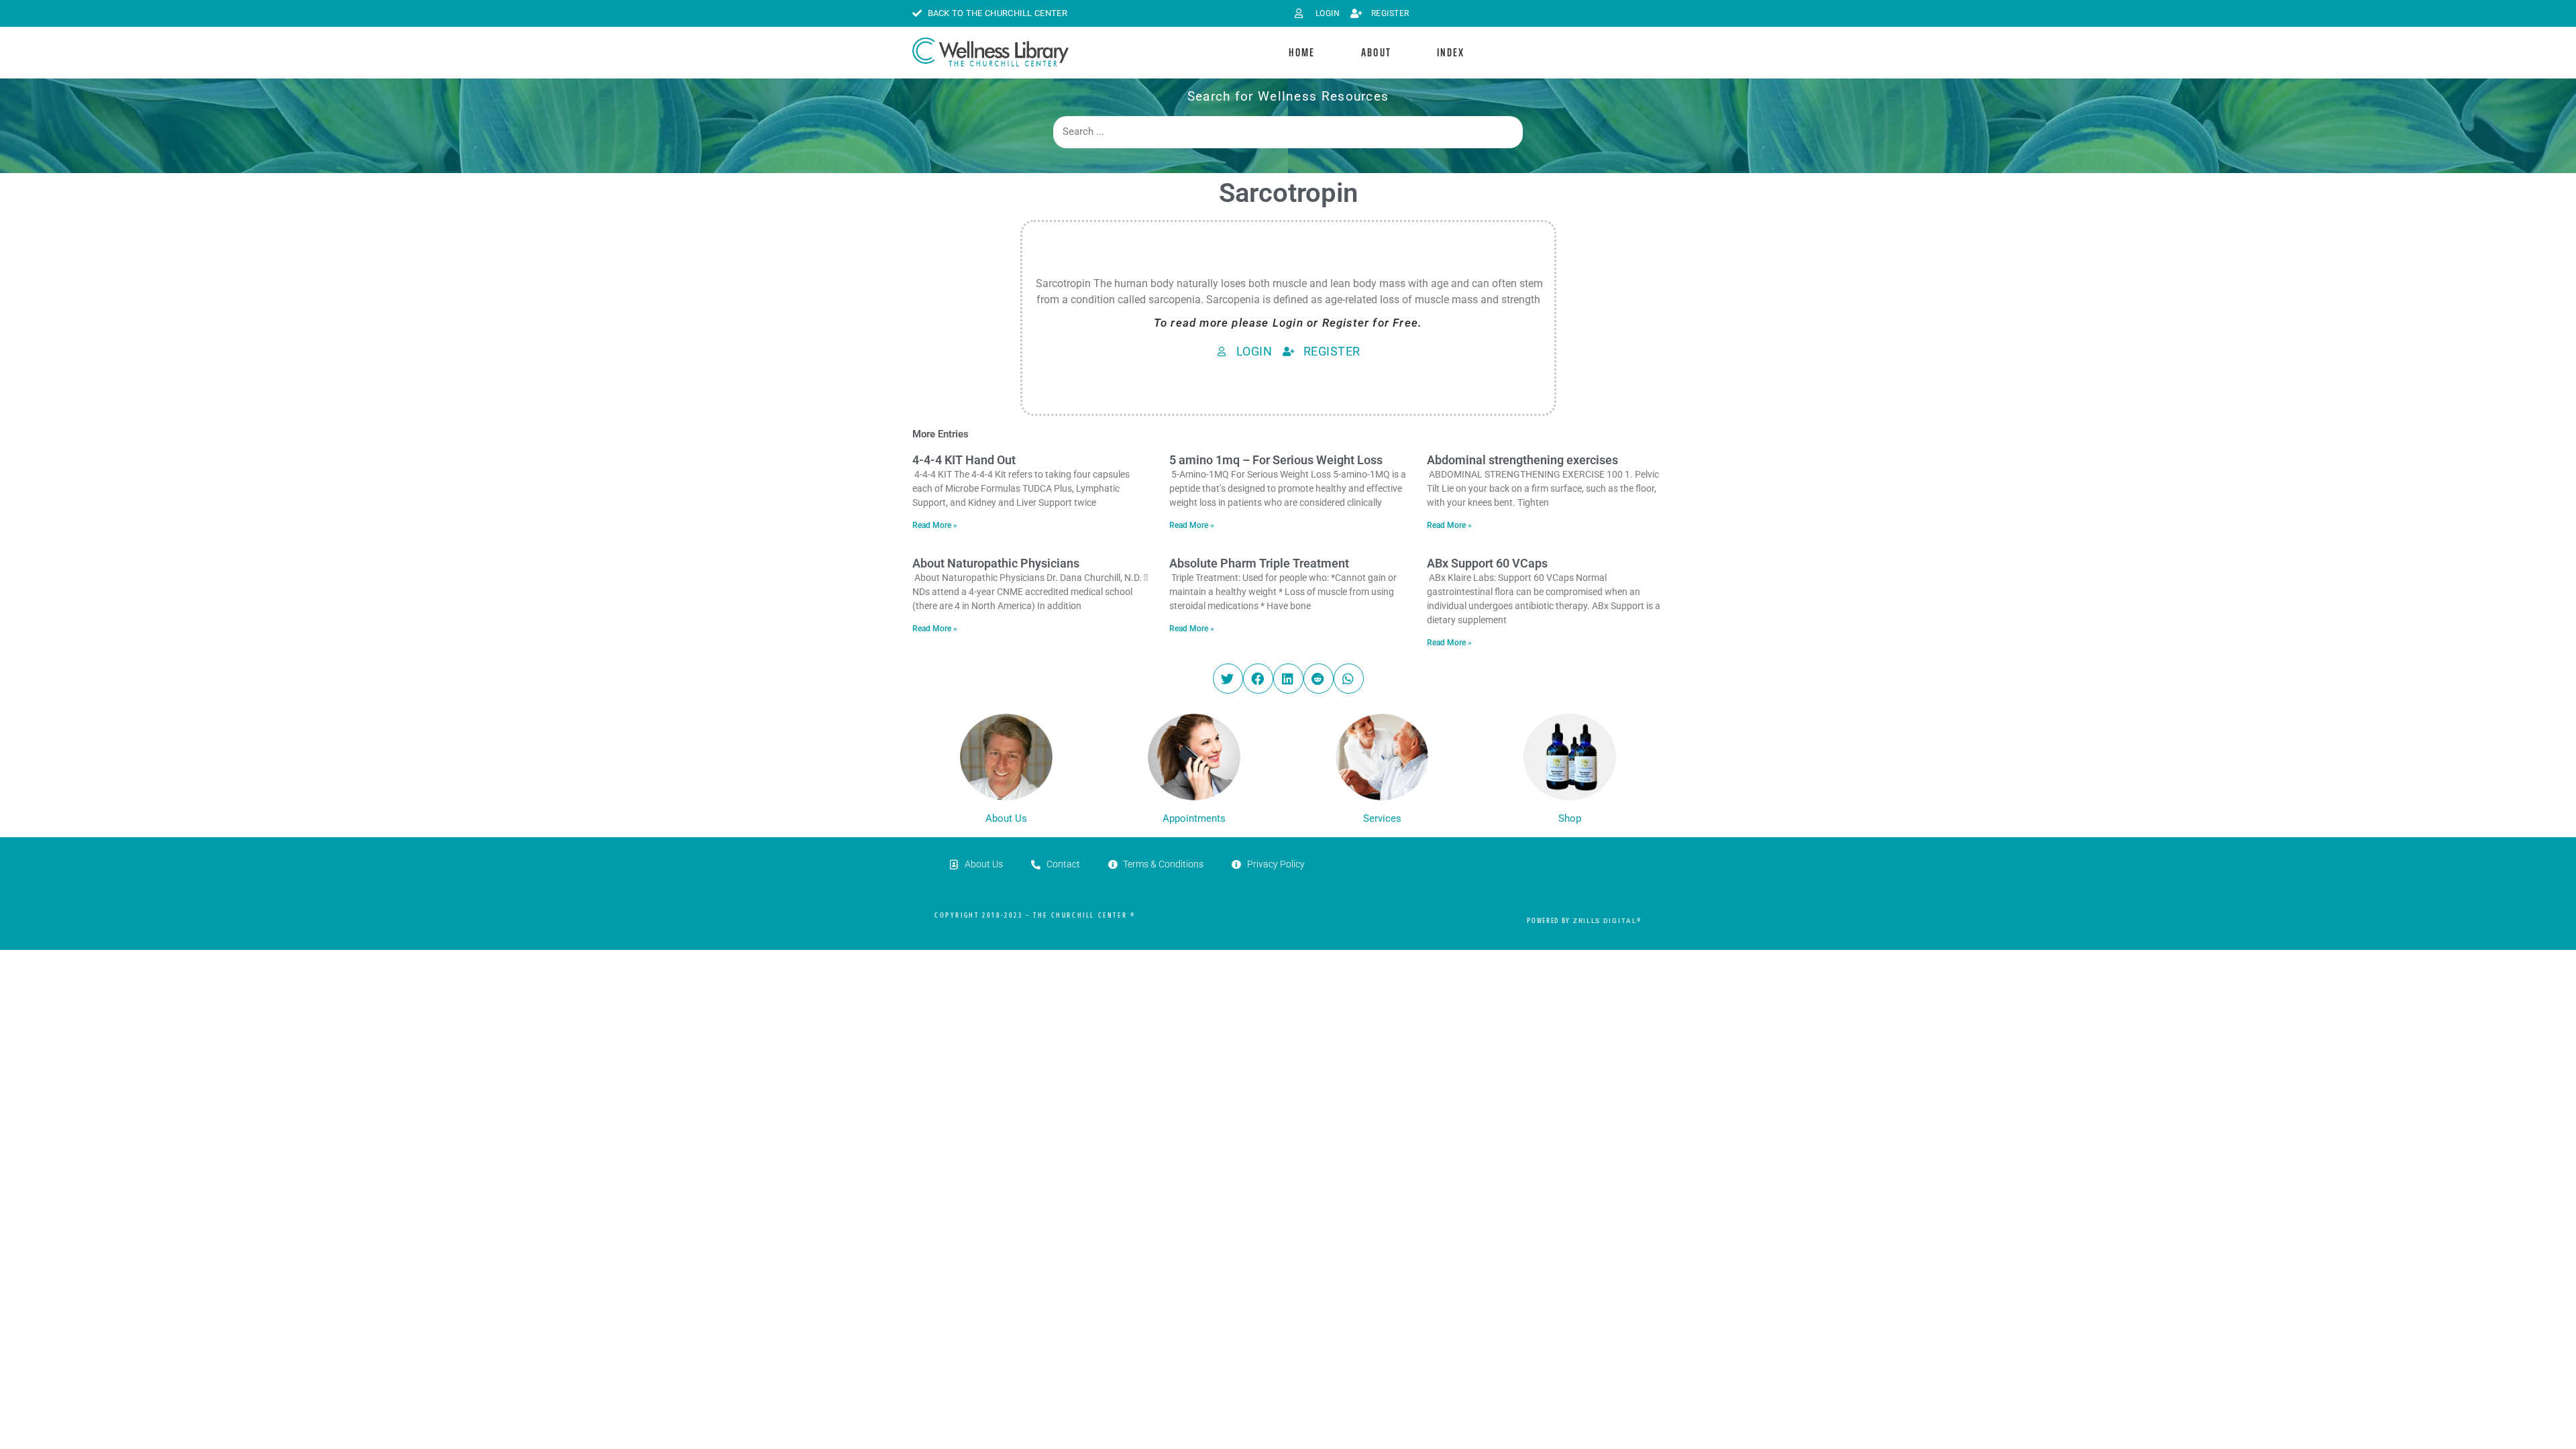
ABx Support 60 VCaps (1487, 563)
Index (1451, 52)
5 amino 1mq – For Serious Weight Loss (1276, 460)
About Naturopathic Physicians (996, 563)
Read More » (935, 525)
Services (1382, 818)
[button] (1228, 679)
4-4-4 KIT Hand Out (964, 460)
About (1377, 52)
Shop (1570, 818)
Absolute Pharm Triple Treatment (1259, 563)
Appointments (1194, 818)
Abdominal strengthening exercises (1522, 460)
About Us (1006, 818)
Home (1302, 52)
